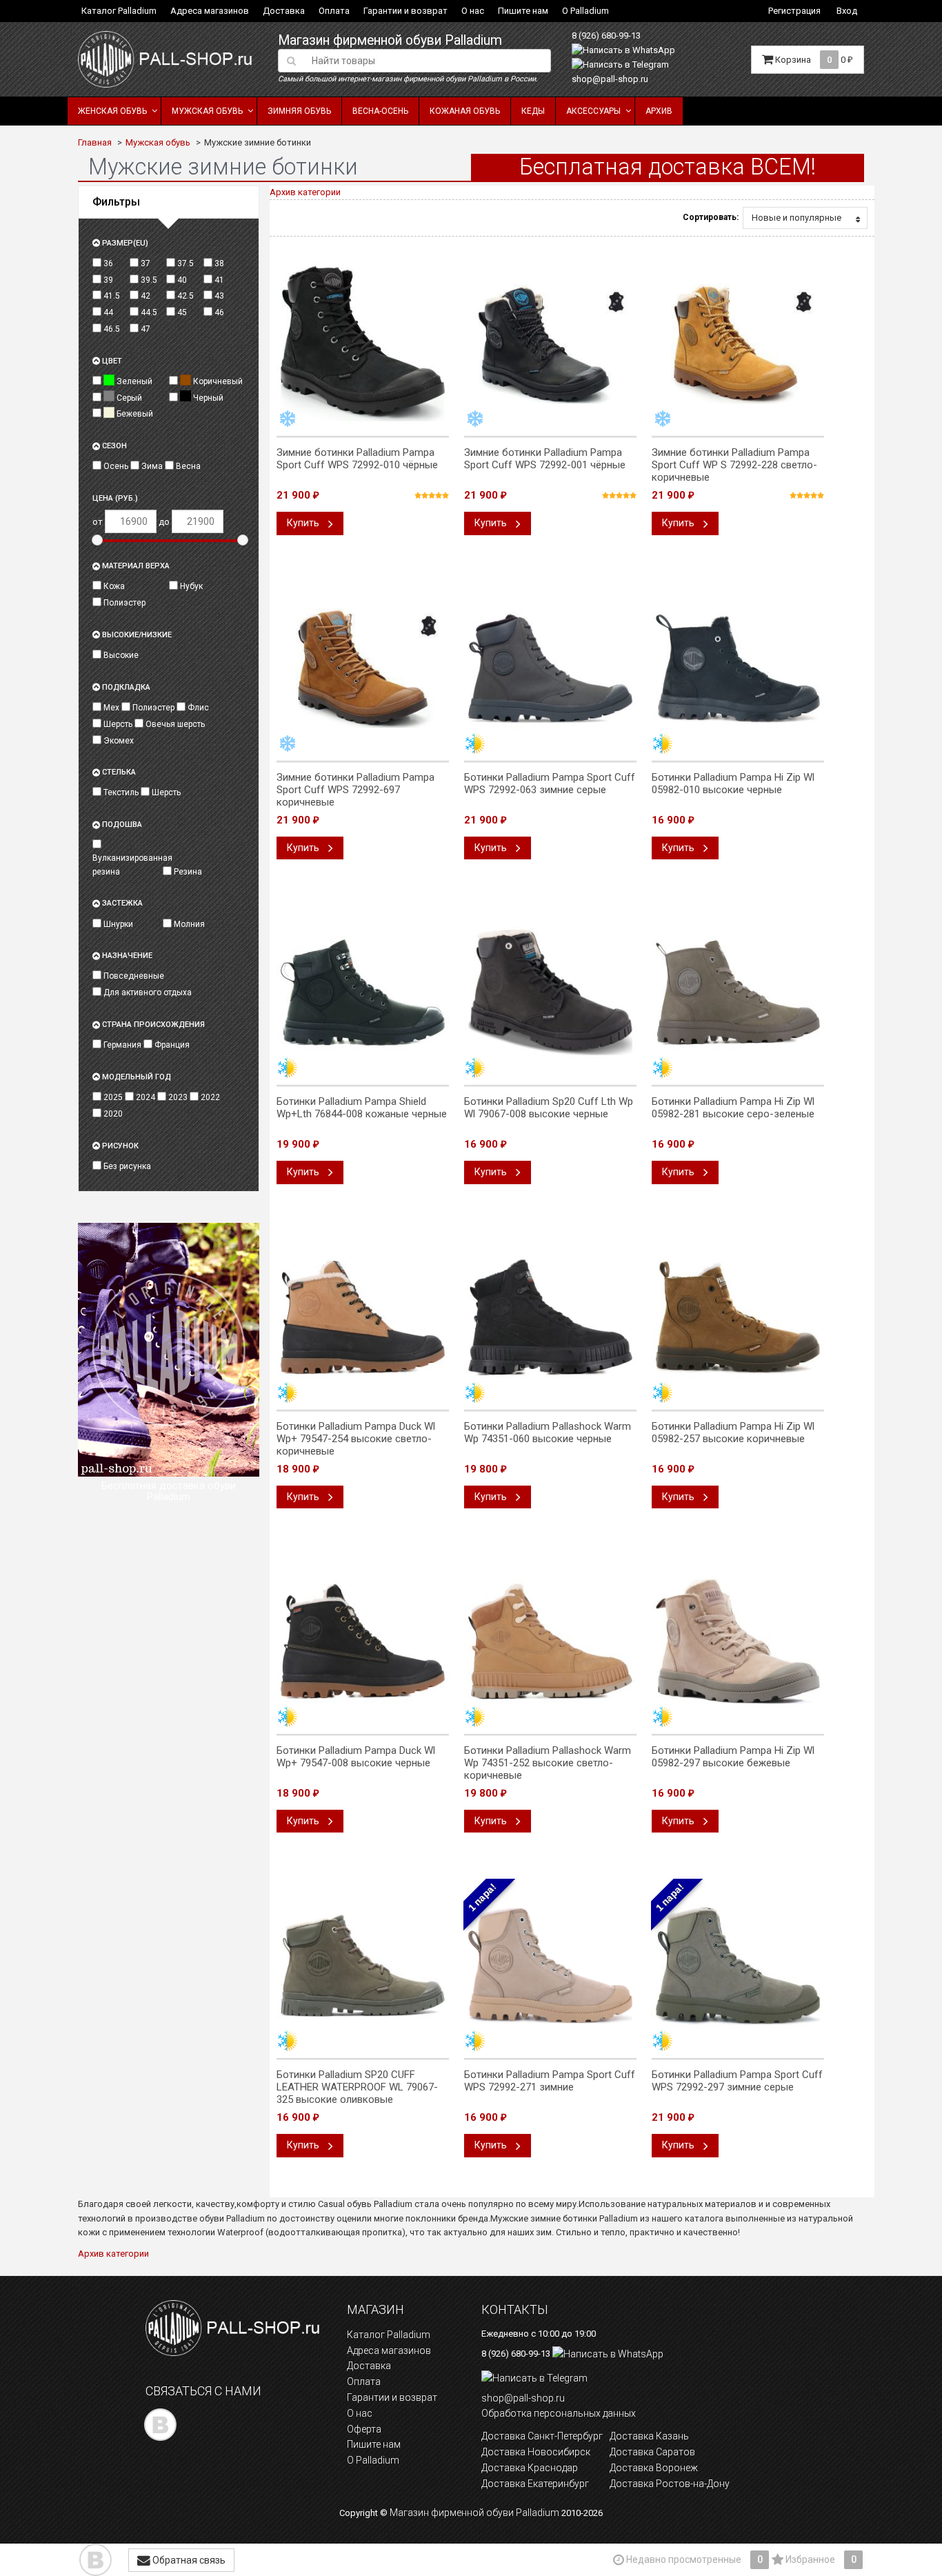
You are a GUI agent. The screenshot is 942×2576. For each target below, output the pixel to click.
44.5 (148, 312)
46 (218, 312)
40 (181, 280)
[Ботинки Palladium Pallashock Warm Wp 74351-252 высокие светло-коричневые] (550, 1641)
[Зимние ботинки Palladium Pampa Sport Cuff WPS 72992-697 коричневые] (363, 668)
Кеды (533, 111)
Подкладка (125, 687)
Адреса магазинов (210, 11)
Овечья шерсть (174, 724)
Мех (110, 708)
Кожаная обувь (465, 111)
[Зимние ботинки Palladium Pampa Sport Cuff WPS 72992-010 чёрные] (363, 343)
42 (144, 296)
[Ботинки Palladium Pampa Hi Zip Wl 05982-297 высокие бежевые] (738, 1641)
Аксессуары (593, 111)
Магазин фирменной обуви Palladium (390, 40)
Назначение (126, 956)
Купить (304, 523)
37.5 (184, 263)
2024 (144, 1097)
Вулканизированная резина (127, 865)
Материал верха (135, 566)
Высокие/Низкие (136, 635)
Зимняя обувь (299, 111)
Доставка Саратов (652, 2452)
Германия (121, 1045)
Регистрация (794, 11)
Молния (188, 924)
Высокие (120, 655)
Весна (187, 466)
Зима (151, 466)
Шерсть (117, 724)
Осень (115, 466)
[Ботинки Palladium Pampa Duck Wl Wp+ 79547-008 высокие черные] (363, 1641)
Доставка (284, 11)
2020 (112, 1114)
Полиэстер (123, 603)
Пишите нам (523, 11)
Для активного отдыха (147, 992)
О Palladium (585, 11)
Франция (171, 1045)
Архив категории (305, 192)
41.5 (111, 296)
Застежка (121, 903)
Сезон (113, 446)
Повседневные (133, 976)
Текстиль (120, 792)
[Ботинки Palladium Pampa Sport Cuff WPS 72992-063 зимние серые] (550, 668)
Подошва (121, 825)
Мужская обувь (207, 111)
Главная (95, 142)
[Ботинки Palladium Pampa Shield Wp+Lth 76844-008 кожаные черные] (363, 992)
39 (107, 280)
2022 (209, 1097)
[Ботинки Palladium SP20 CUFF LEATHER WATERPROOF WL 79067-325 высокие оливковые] (363, 1966)
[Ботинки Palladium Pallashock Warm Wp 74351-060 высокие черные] (550, 1317)
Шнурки (117, 924)
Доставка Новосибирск (536, 2452)
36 (107, 263)
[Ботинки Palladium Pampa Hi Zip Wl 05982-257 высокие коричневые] (738, 1317)
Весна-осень (380, 111)
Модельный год (136, 1077)
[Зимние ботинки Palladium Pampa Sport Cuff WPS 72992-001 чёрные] (550, 343)
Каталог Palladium (119, 11)
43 (218, 296)
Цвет (111, 361)
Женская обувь (112, 111)
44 (107, 312)
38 (218, 263)
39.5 (148, 280)
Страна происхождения (152, 1025)
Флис (197, 708)
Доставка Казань (649, 2436)
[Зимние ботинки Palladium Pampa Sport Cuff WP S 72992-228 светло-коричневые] (738, 343)
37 (144, 263)
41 (218, 280)
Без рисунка (126, 1166)
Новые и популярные (796, 218)
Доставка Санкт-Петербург (542, 2436)
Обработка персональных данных (559, 2413)
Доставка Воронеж (654, 2468)
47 (144, 329)
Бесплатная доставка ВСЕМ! (668, 167)
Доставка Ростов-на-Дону (670, 2484)
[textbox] (427, 61)
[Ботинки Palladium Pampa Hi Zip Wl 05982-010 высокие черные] (738, 668)
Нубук (190, 586)
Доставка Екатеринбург (535, 2484)
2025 (112, 1097)
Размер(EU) (124, 243)
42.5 (184, 296)
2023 (177, 1097)
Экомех (118, 741)
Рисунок (119, 1146)
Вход (847, 11)
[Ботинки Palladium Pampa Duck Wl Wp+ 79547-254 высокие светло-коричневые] (363, 1317)
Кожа (113, 586)
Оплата (334, 11)
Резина (187, 872)
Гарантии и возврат (405, 11)
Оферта (364, 2429)
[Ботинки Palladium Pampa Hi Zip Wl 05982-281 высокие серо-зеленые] (738, 992)
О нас (473, 11)
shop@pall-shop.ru (610, 79)
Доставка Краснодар (530, 2468)
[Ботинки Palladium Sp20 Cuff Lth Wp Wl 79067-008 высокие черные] (550, 992)
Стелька (118, 772)
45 (181, 312)
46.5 (111, 329)
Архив (659, 111)
